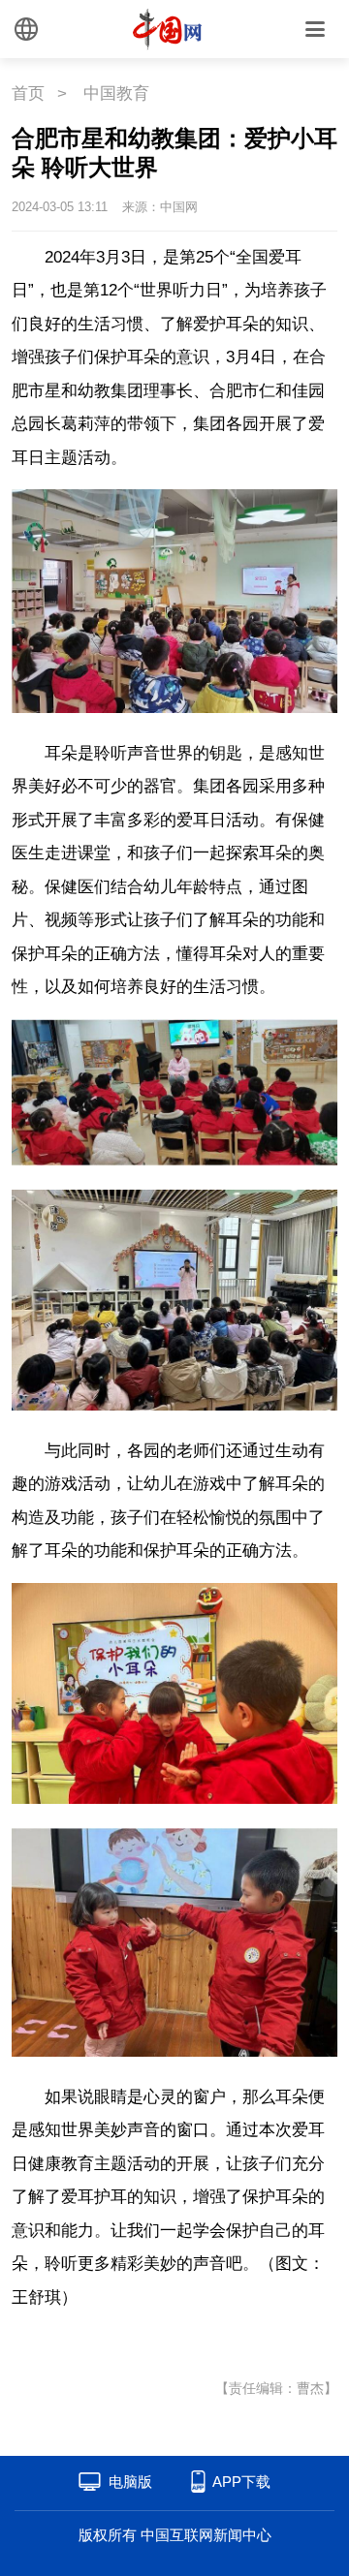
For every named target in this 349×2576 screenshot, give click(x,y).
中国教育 (116, 93)
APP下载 (241, 2482)
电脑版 (130, 2482)
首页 (28, 93)
